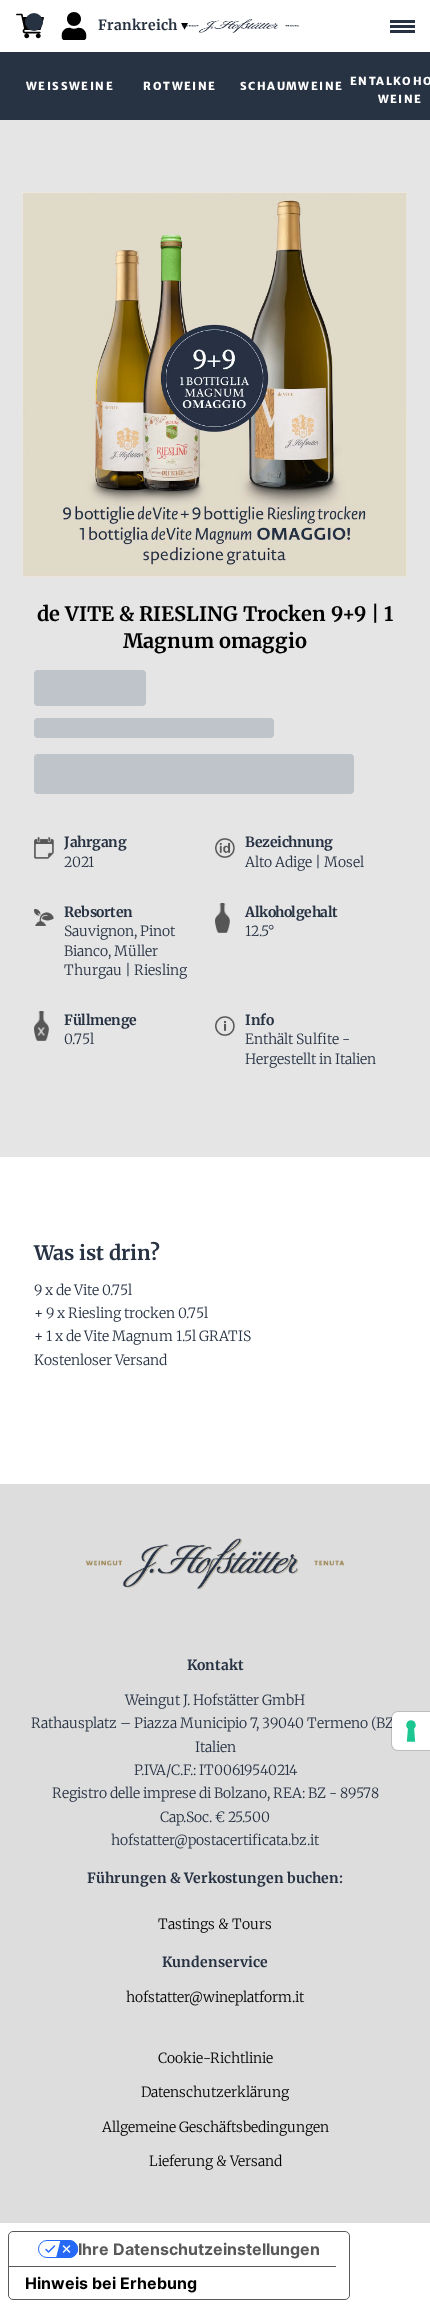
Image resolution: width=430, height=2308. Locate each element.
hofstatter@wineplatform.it (215, 1997)
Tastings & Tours (215, 1924)
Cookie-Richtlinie (215, 2058)
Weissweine (70, 86)
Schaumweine (291, 86)
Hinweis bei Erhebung (111, 2283)
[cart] (30, 26)
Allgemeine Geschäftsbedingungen (215, 2127)
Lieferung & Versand (215, 2161)
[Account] (74, 26)
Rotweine (179, 86)
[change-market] (145, 25)
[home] (240, 26)
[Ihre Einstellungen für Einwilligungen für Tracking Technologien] (411, 1731)
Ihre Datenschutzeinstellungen (199, 2249)
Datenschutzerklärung (215, 2092)
